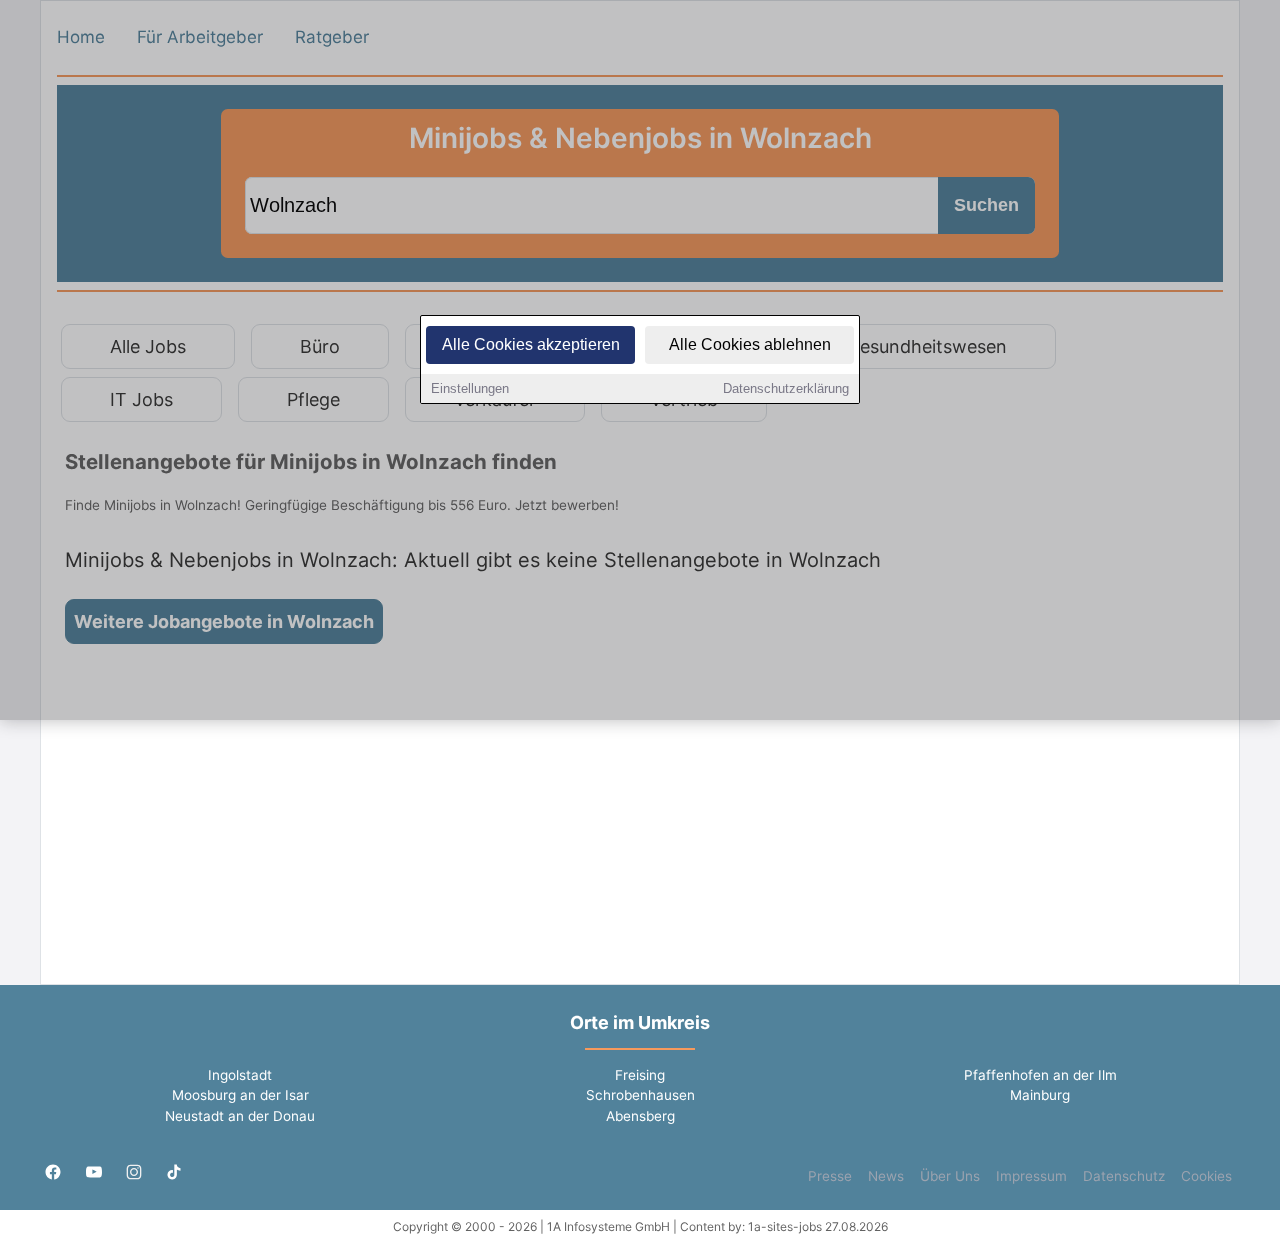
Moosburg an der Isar (240, 1095)
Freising (640, 1075)
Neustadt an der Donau (240, 1116)
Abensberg (640, 1116)
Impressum (1031, 1176)
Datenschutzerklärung (786, 388)
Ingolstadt (240, 1075)
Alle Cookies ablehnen (750, 344)
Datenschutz (1124, 1176)
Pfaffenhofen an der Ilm (1040, 1075)
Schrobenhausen (640, 1095)
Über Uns (950, 1176)
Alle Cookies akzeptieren (531, 344)
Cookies (1206, 1176)
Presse (830, 1176)
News (886, 1176)
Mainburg (1040, 1095)
